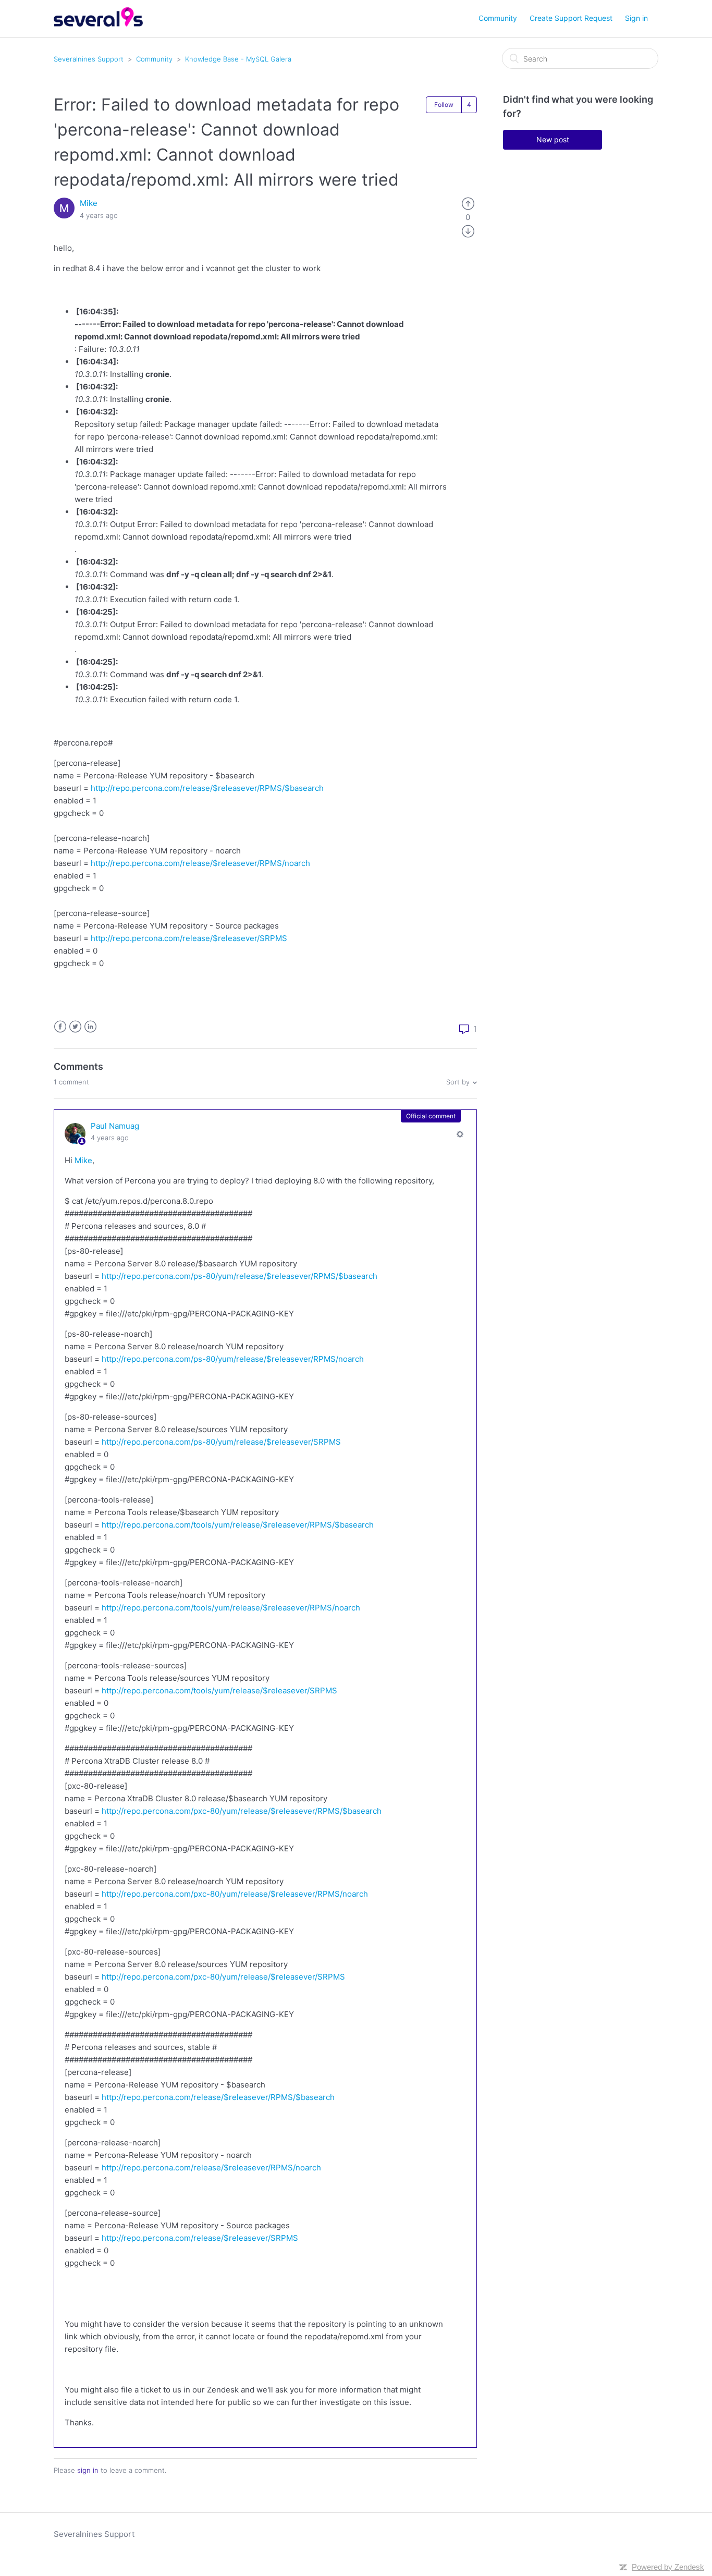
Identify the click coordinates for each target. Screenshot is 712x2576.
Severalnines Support (89, 59)
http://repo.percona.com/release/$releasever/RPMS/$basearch (207, 788)
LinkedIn (90, 1027)
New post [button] (553, 139)
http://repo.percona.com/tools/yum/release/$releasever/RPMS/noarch (231, 1608)
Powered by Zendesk (668, 2567)
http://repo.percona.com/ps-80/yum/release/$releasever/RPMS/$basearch (240, 1276)
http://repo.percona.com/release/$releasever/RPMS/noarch (200, 863)
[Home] (98, 24)
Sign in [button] (636, 18)
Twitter (75, 1027)
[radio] (468, 203)
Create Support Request (571, 18)
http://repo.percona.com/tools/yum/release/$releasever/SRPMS (219, 1690)
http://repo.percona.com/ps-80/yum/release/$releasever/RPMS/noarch (233, 1359)
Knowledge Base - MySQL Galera (238, 59)
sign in (88, 2470)
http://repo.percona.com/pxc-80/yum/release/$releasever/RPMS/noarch (235, 1894)
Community (498, 18)
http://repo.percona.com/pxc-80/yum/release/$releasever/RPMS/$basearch (242, 1811)
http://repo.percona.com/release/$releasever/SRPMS (189, 938)
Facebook (60, 1027)
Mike (89, 203)
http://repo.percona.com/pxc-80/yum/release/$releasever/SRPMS (223, 1977)
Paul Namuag (115, 1126)
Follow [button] (444, 105)
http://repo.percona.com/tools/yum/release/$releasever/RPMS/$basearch (238, 1525)
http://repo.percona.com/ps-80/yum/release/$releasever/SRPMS (221, 1442)
